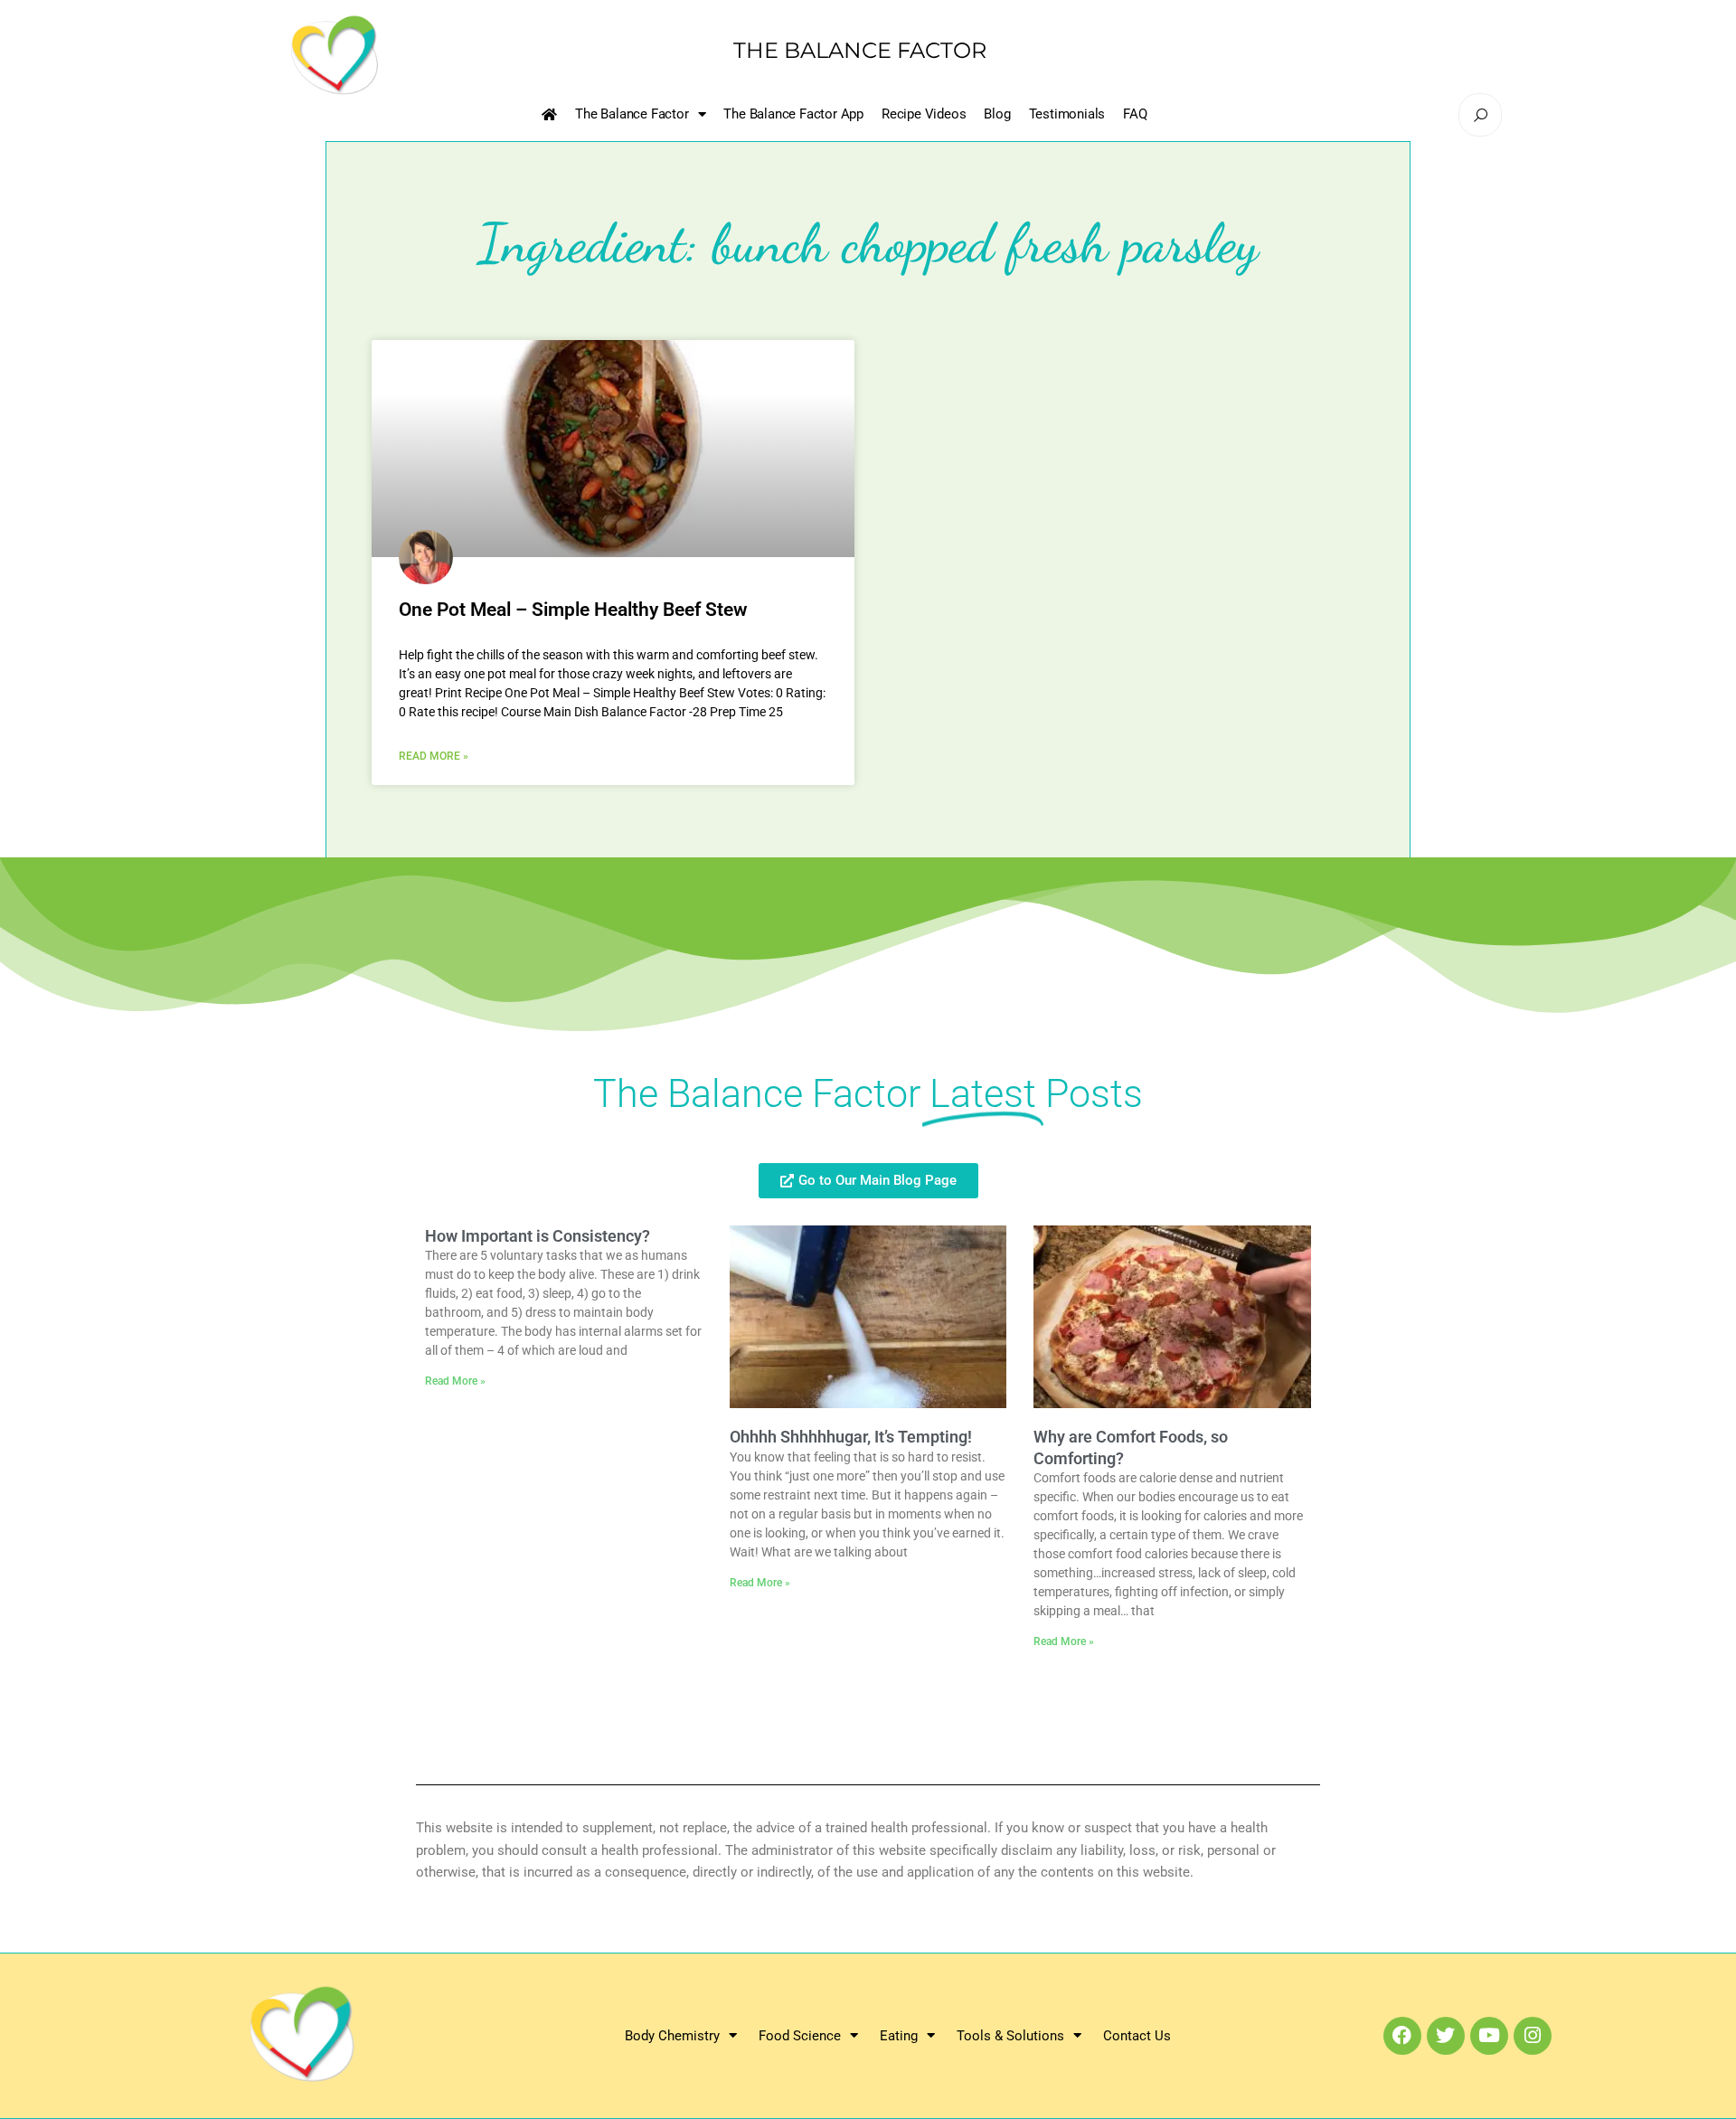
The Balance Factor (632, 114)
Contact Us (1137, 2036)
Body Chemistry (672, 2036)
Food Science (800, 2036)
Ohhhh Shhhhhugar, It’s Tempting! (851, 1437)
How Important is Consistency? (538, 1236)
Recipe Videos (924, 114)
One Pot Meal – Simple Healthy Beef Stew (573, 610)
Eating (899, 2036)
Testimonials (1067, 114)
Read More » (434, 756)
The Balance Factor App (793, 114)
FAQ (1135, 114)
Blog (997, 114)
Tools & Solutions (1010, 2036)
